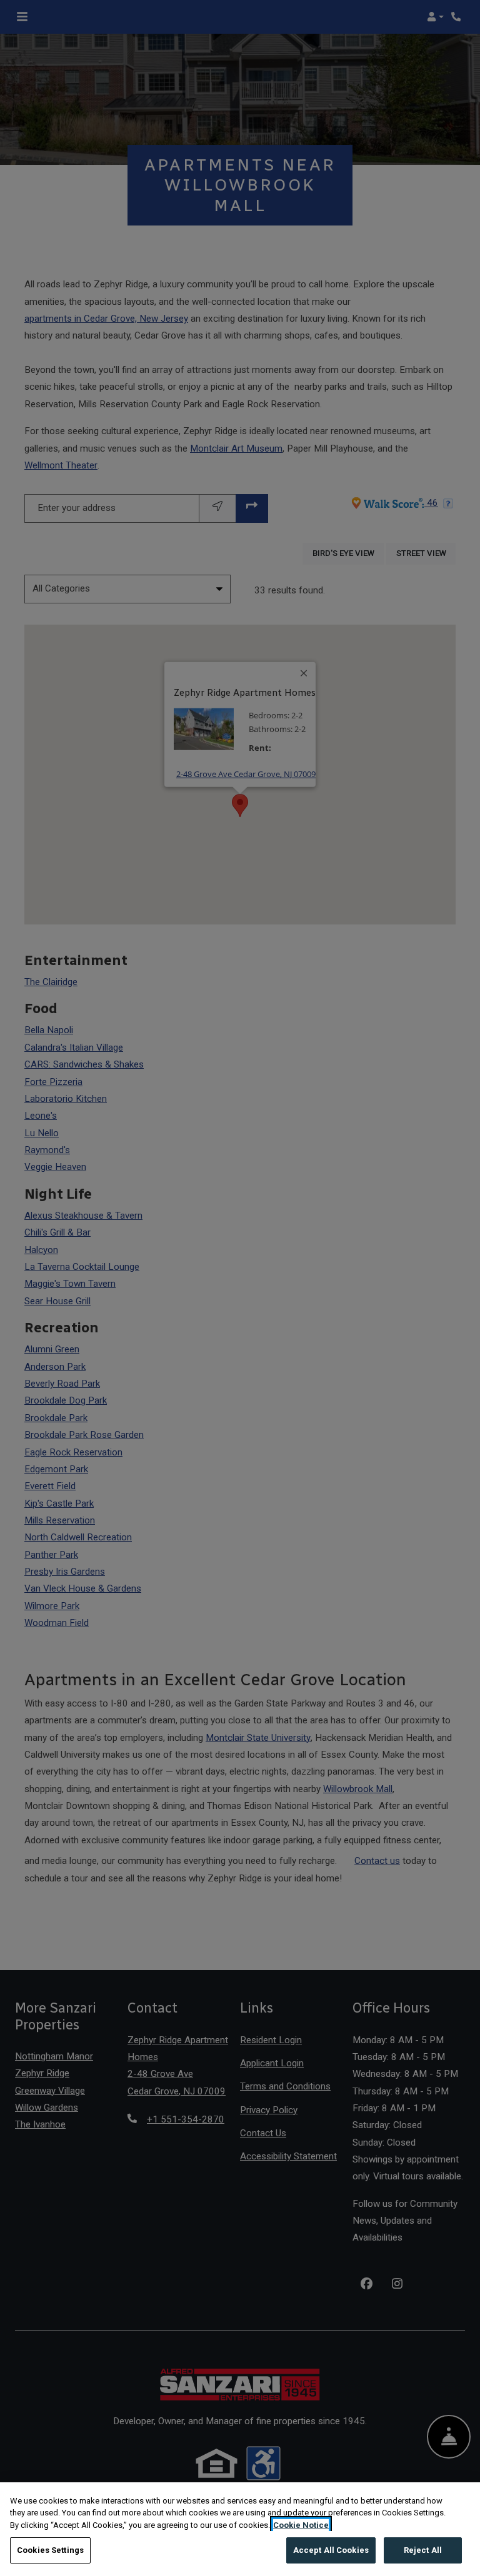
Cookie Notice (301, 2525)
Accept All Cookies (331, 2550)
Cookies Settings (50, 2550)
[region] (240, 2529)
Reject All (423, 2550)
